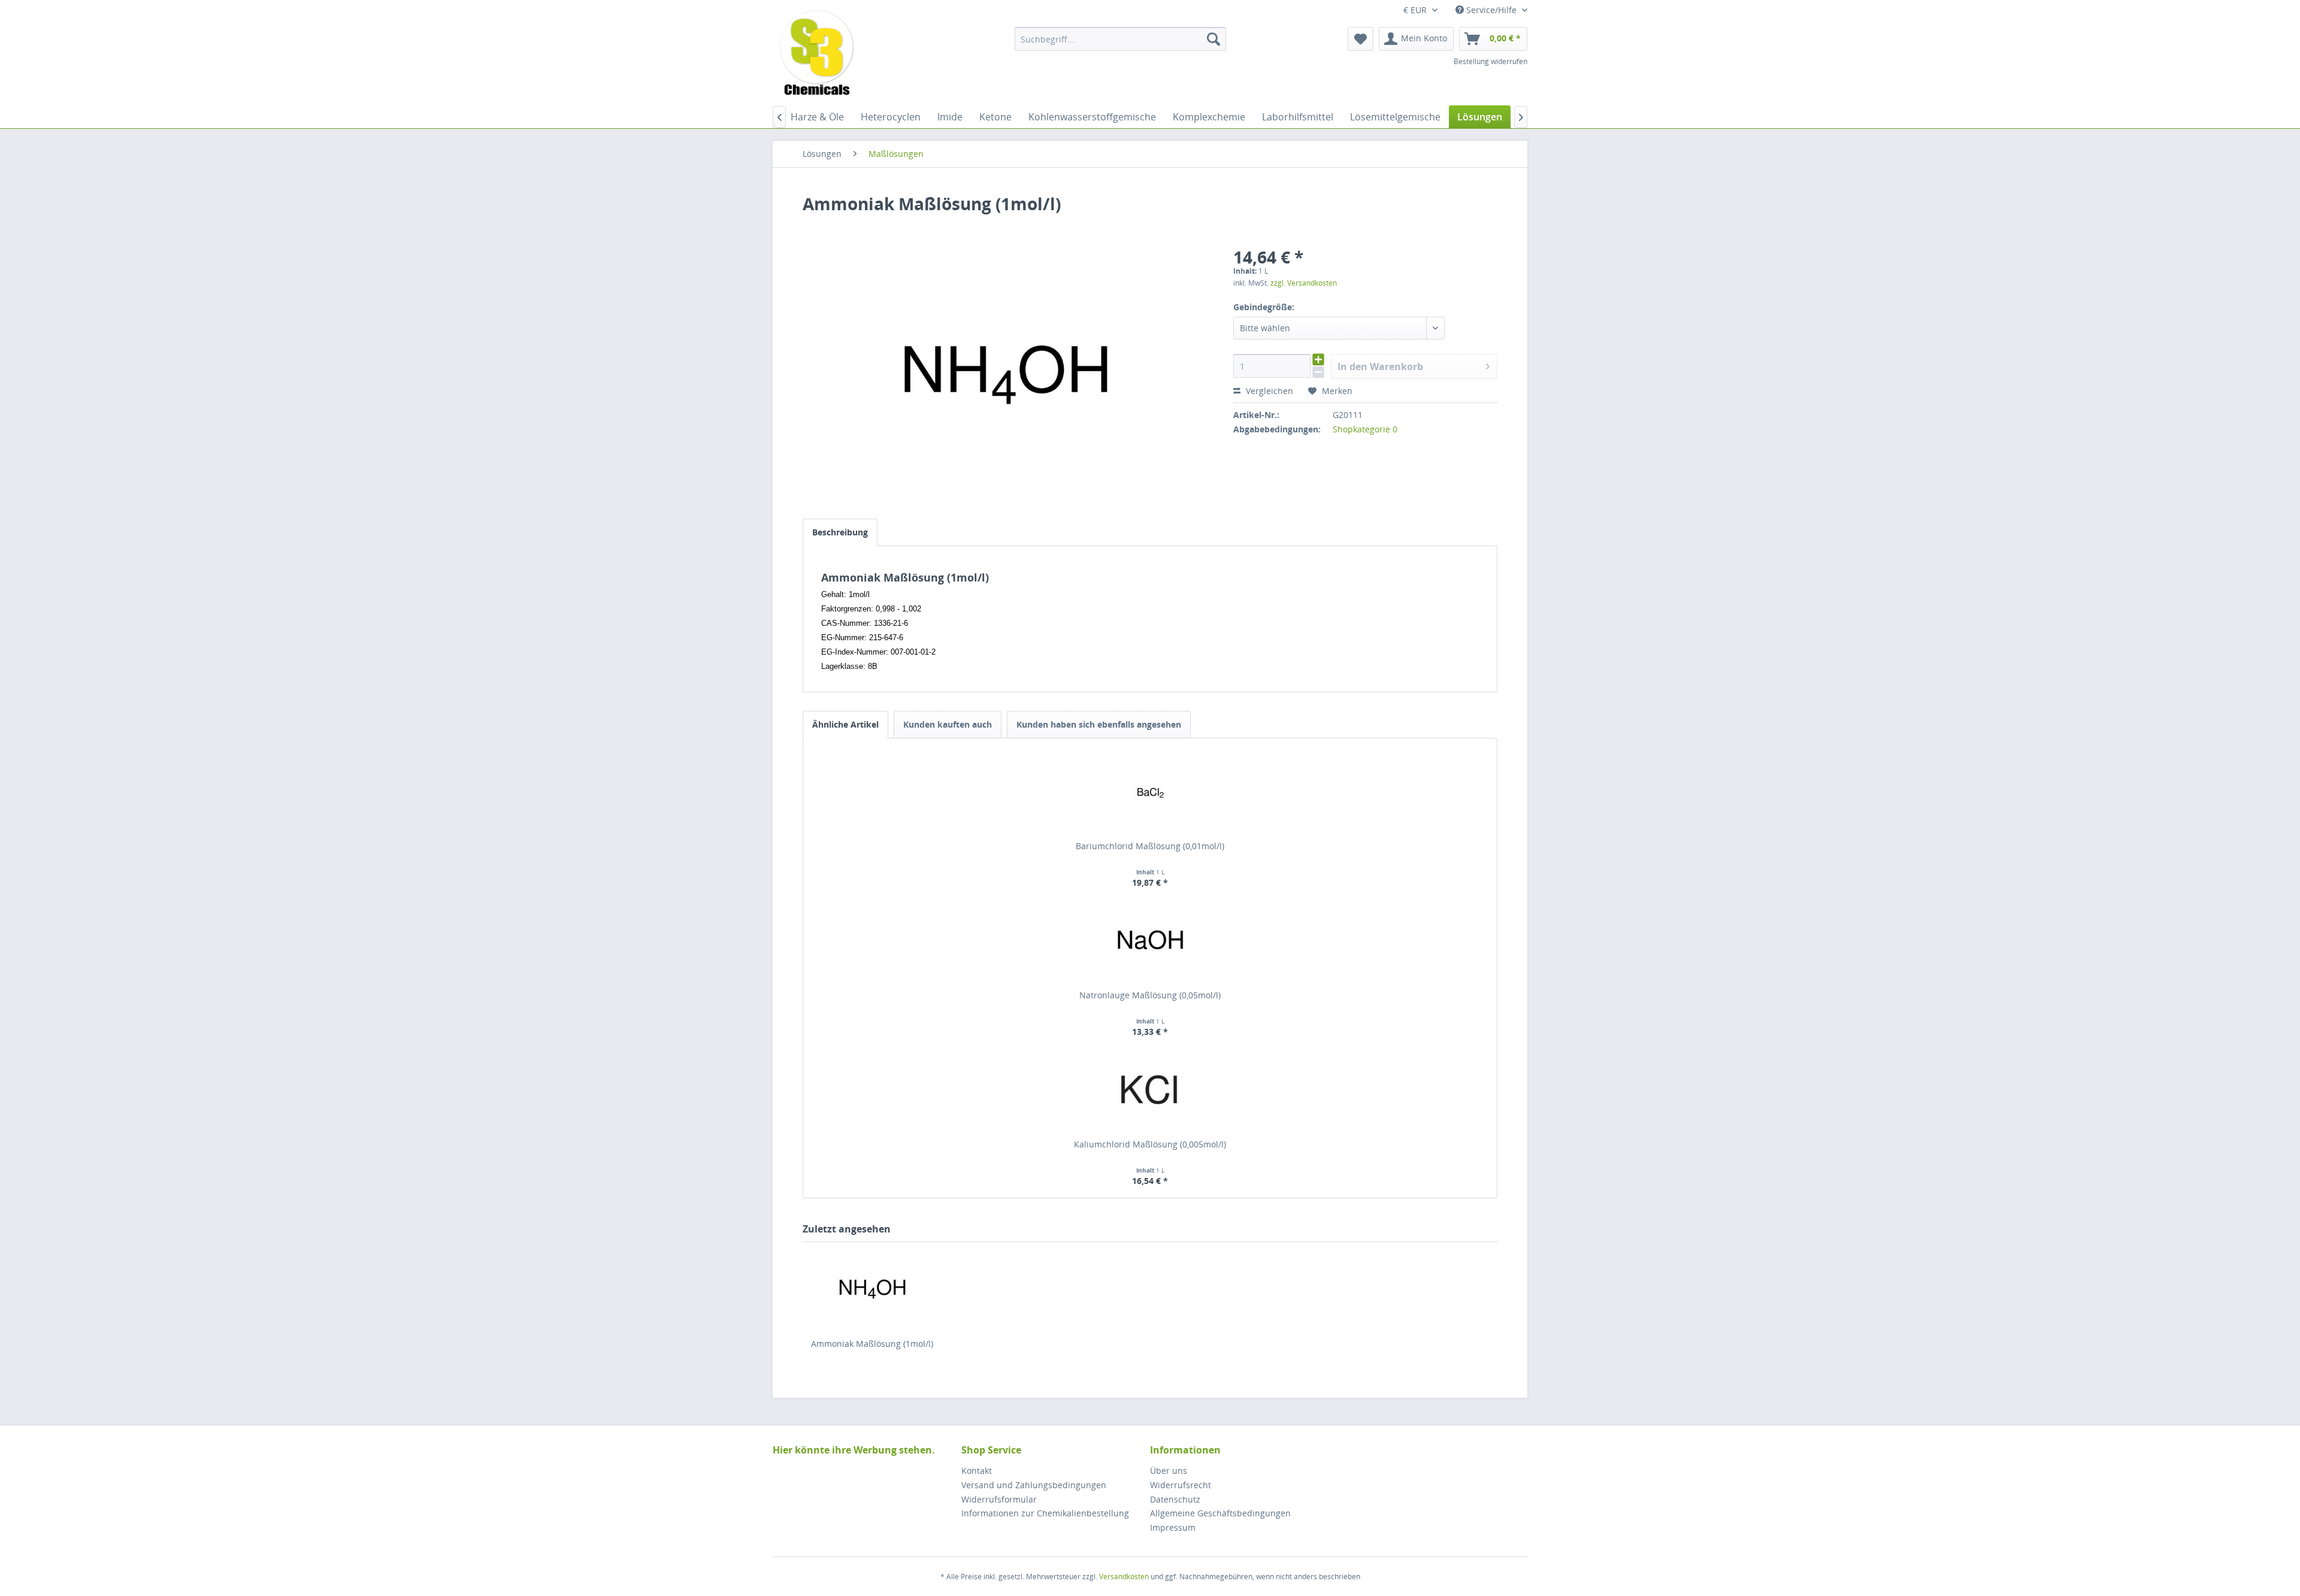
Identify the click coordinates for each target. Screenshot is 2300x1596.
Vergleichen (1268, 391)
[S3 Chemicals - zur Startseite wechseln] (817, 54)
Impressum (1173, 1527)
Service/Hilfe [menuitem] (1491, 10)
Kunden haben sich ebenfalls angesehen (1099, 724)
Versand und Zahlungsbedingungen (1034, 1485)
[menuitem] (1120, 39)
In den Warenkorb (1380, 367)
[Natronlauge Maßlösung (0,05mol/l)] (1150, 941)
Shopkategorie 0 (1365, 429)
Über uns (1169, 1471)
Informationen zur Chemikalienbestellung (1045, 1513)
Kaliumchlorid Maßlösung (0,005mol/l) (1150, 1144)
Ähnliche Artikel (845, 724)
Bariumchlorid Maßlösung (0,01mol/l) (1150, 846)
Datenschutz (1175, 1499)
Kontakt (977, 1471)
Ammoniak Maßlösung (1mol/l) (872, 1344)
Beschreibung (840, 532)
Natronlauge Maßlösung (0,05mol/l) (1150, 995)
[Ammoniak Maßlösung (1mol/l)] (872, 1290)
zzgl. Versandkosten (1304, 283)
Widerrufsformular (999, 1499)
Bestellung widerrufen (1491, 61)
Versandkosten (1124, 1577)
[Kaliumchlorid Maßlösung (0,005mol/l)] (1150, 1091)
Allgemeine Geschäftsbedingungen (1220, 1513)
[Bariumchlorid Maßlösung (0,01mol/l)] (1150, 792)
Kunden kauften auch (948, 724)
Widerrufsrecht (1181, 1485)
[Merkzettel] (1361, 39)
